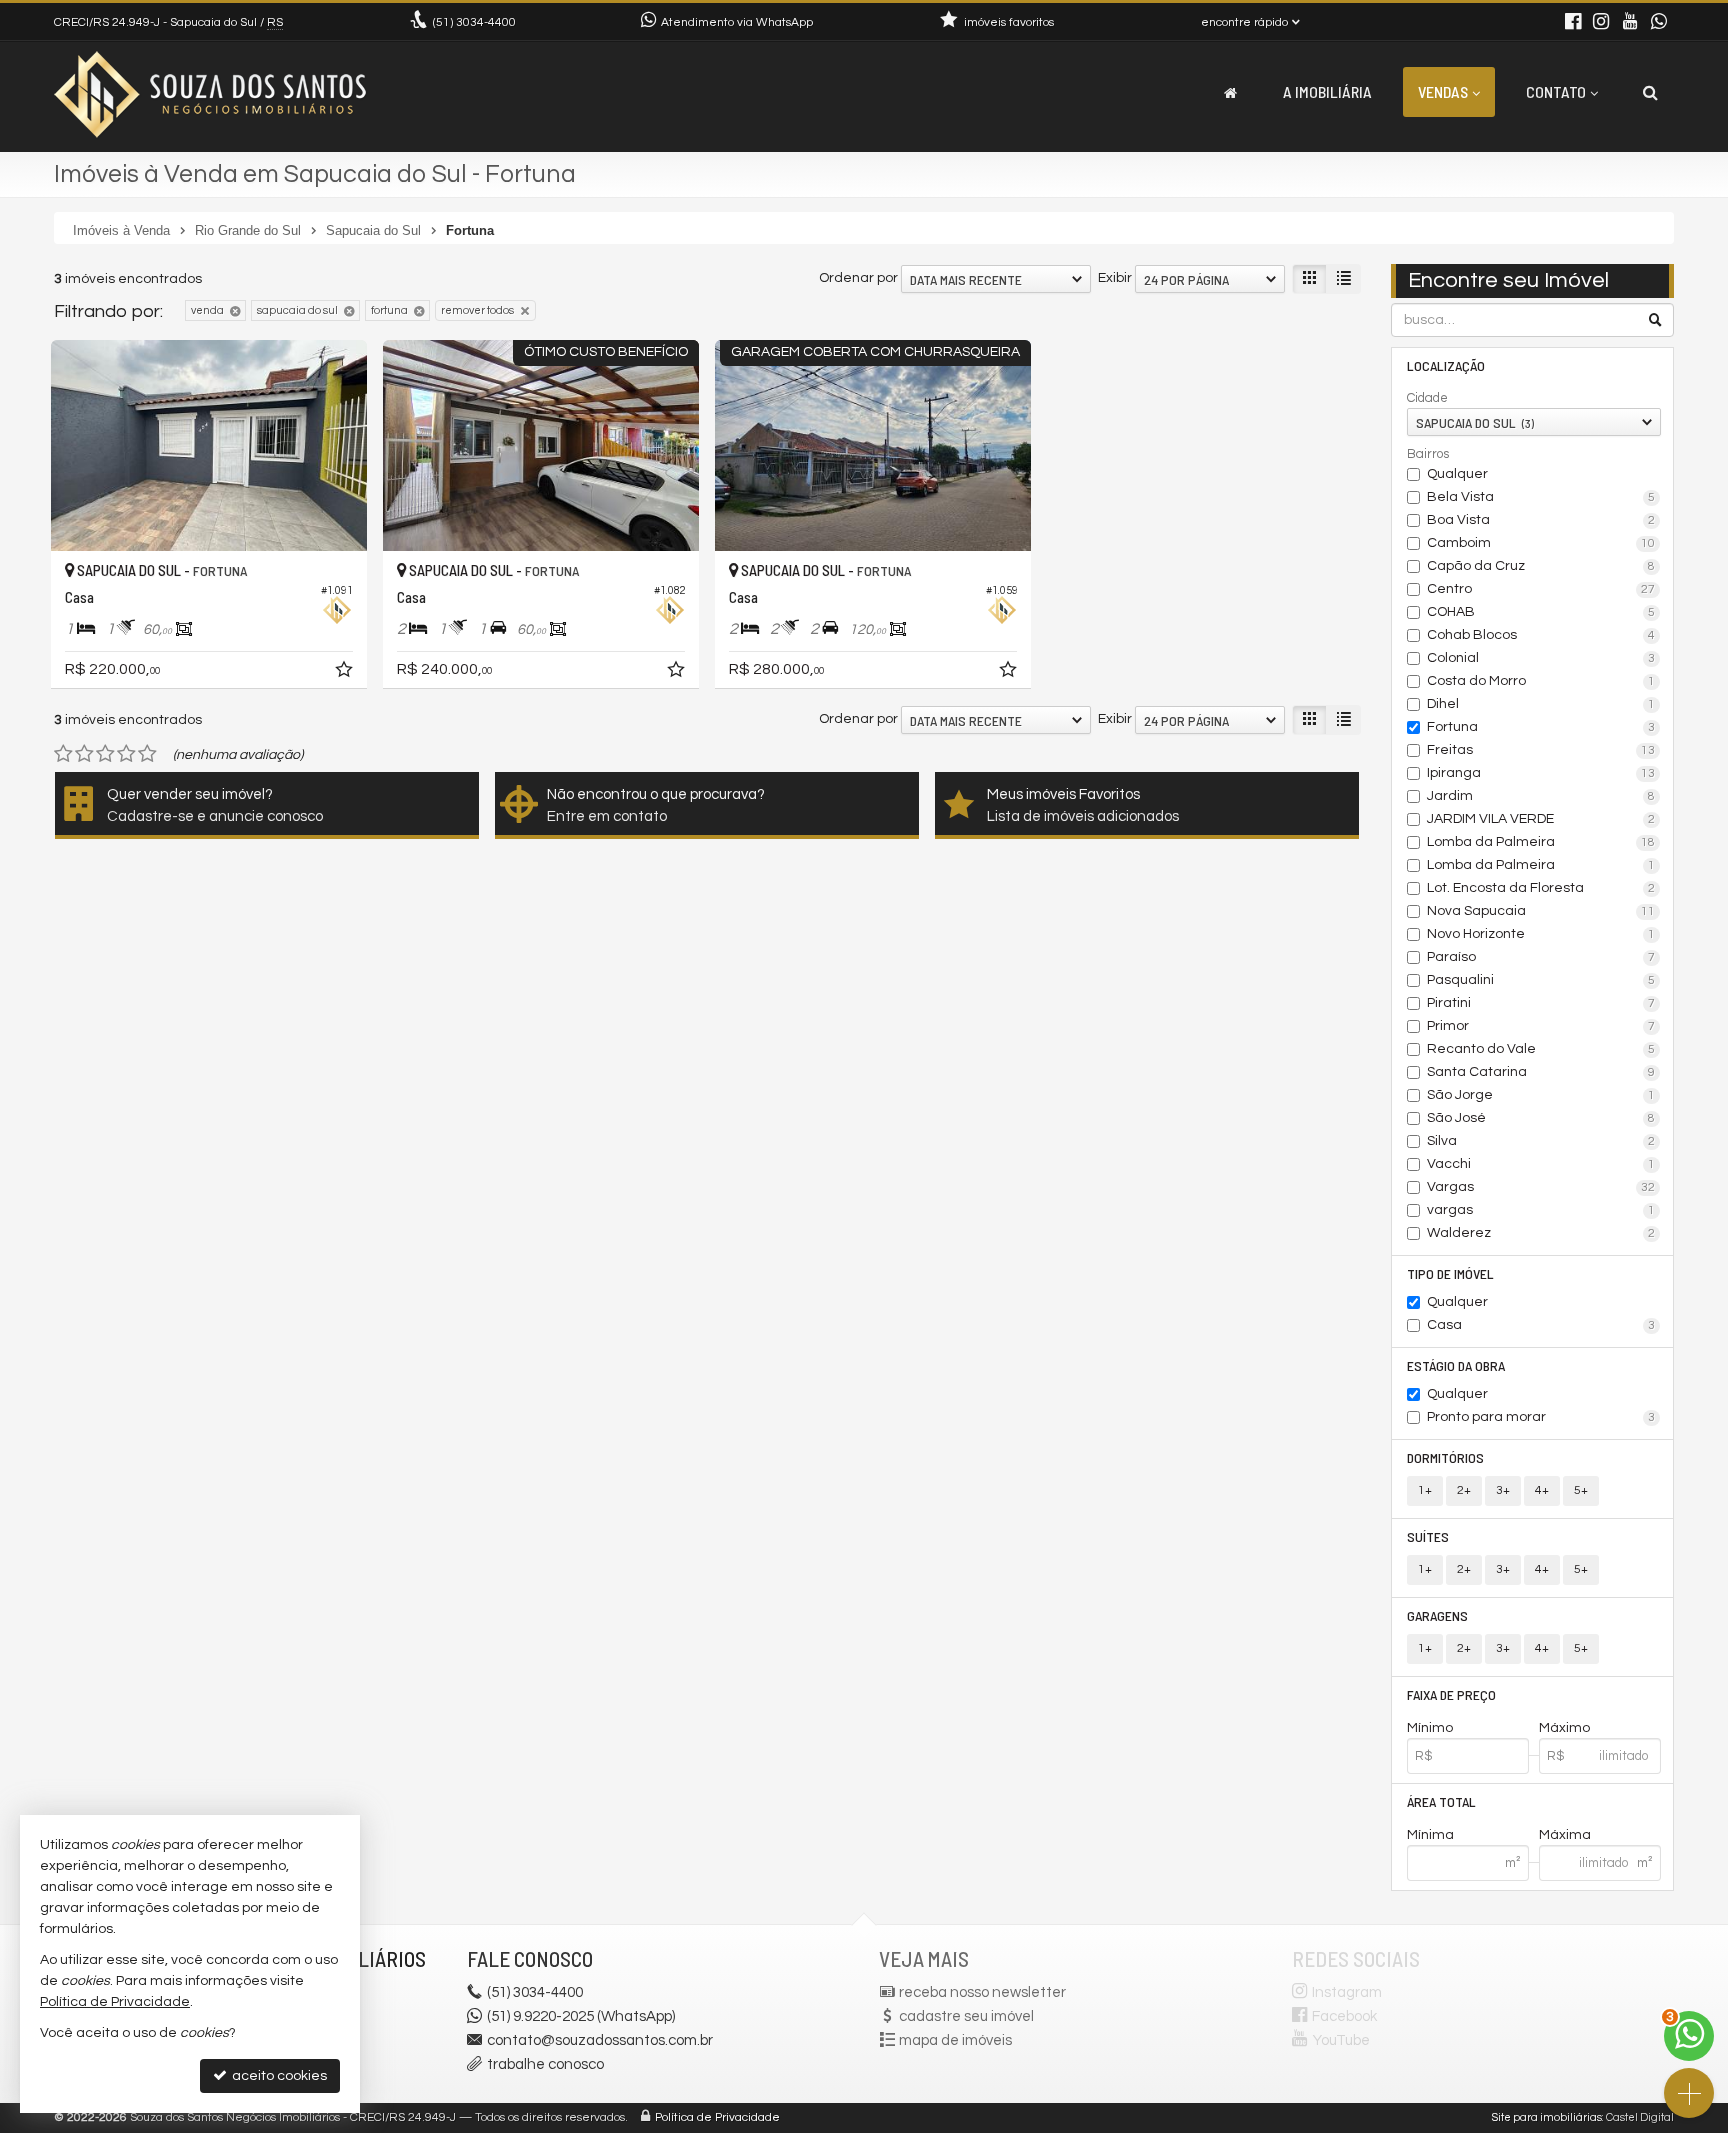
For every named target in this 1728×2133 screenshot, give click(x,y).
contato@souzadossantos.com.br (600, 2040)
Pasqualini (1541, 980)
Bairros (1428, 454)
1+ (1425, 1490)
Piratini (1541, 1003)
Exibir (1115, 278)
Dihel (1541, 704)
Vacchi (1541, 1164)
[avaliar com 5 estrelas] (147, 754)
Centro (1541, 589)
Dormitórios (1445, 1457)
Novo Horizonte (1541, 934)
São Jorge (1541, 1095)
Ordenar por (858, 278)
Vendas (1443, 91)
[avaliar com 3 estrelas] (105, 754)
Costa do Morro (1541, 681)
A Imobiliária (1327, 91)
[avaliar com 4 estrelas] (126, 754)
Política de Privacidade (717, 2117)
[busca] (1650, 92)
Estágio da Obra (1456, 1365)
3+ (1503, 1490)
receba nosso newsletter (982, 1992)
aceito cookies (278, 2076)
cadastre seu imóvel (966, 2016)
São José (1541, 1118)
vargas (1541, 1210)
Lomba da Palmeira (1541, 842)
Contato (1556, 91)
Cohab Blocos (1541, 635)
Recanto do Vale (1541, 1049)
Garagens (1437, 1615)
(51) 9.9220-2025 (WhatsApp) (581, 2016)
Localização (1446, 365)
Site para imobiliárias (1547, 2117)
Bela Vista (1541, 497)
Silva (1541, 1141)
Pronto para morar (1541, 1417)
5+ (1581, 1490)
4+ (1542, 1490)
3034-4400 (474, 22)
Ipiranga (1541, 773)
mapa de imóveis (955, 2040)
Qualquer (1457, 474)
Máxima (1565, 1835)
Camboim (1541, 543)
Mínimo (1430, 1728)
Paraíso (1541, 957)
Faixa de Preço (1451, 1694)
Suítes (1428, 1536)
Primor (1541, 1026)
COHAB (1541, 612)
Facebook (1344, 2016)
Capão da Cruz (1541, 566)
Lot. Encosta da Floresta (1541, 888)
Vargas (1541, 1187)
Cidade (1427, 398)
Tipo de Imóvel (1450, 1273)
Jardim (1541, 796)
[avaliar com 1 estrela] (63, 754)
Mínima (1430, 1835)
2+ (1464, 1490)
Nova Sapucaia (1541, 911)
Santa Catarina (1541, 1072)
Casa (1541, 1325)
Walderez (1541, 1233)
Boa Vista (1541, 520)
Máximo (1564, 1728)
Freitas (1541, 750)
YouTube (1341, 2040)
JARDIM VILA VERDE (1541, 819)
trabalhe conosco (545, 2064)
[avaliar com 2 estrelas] (84, 754)
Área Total (1441, 1801)
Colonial (1541, 658)
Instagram (1347, 1992)
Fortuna (1541, 727)
